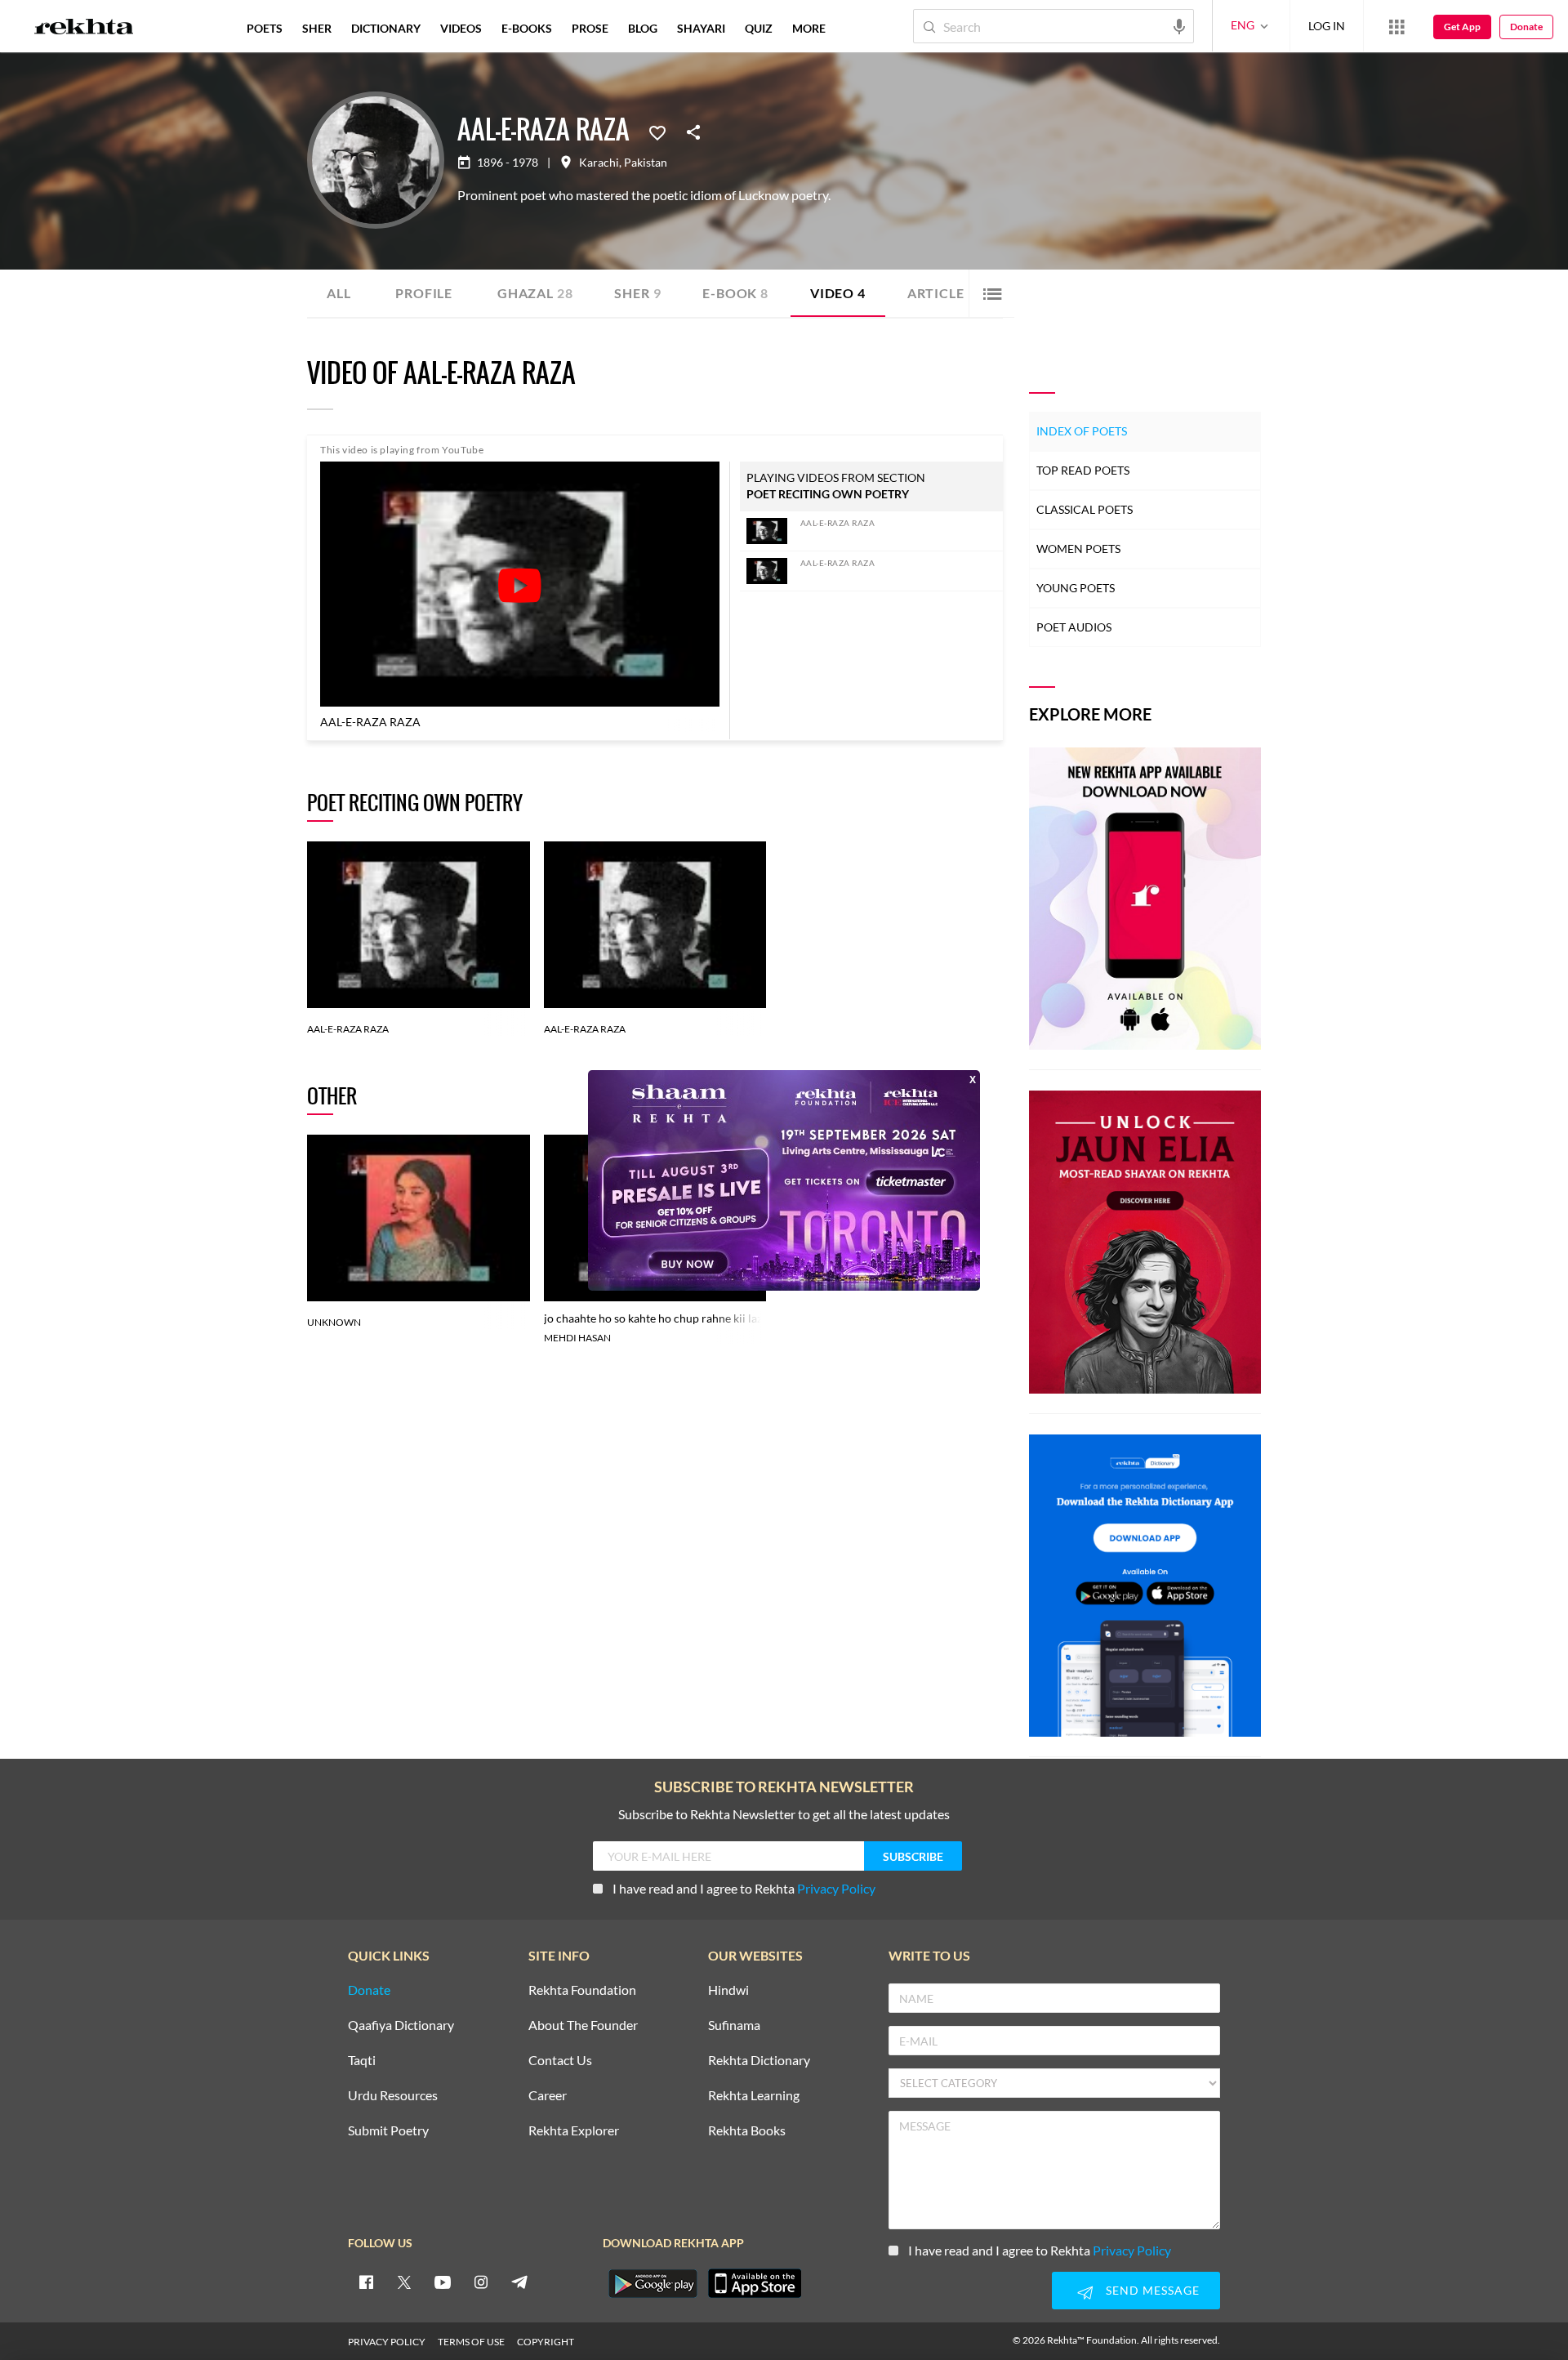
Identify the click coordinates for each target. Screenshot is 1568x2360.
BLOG (643, 28)
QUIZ (759, 28)
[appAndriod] (653, 2283)
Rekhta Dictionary (759, 2061)
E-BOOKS (527, 28)
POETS (265, 28)
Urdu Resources (393, 2096)
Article (941, 293)
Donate (1526, 27)
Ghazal (535, 293)
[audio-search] (1179, 25)
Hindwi (728, 1990)
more (809, 28)
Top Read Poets (1083, 470)
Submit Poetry (388, 2131)
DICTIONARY (386, 28)
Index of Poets (1082, 431)
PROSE (590, 28)
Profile (424, 293)
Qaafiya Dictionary (401, 2025)
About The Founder (583, 2025)
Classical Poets (1085, 509)
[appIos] (755, 2283)
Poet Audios (1074, 627)
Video (838, 293)
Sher (637, 293)
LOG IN (1327, 26)
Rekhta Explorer (574, 2131)
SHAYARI (701, 28)
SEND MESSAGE (1153, 2290)
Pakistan (646, 163)
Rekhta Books (747, 2131)
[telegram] (519, 2282)
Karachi (599, 163)
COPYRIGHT (546, 2342)
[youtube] (443, 2282)
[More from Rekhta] (1396, 26)
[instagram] (481, 2282)
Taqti (362, 2061)
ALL (339, 293)
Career (548, 2096)
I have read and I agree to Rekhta (744, 1888)
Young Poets (1076, 588)
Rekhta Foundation (582, 1990)
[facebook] (366, 2282)
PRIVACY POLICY (387, 2342)
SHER (317, 28)
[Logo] (84, 29)
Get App (1462, 27)
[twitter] (404, 2282)
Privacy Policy (836, 1888)
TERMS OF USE (471, 2342)
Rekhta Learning (754, 2096)
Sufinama (734, 2025)
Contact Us (560, 2061)
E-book (735, 293)
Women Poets (1078, 549)
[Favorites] (657, 132)
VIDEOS (461, 28)
